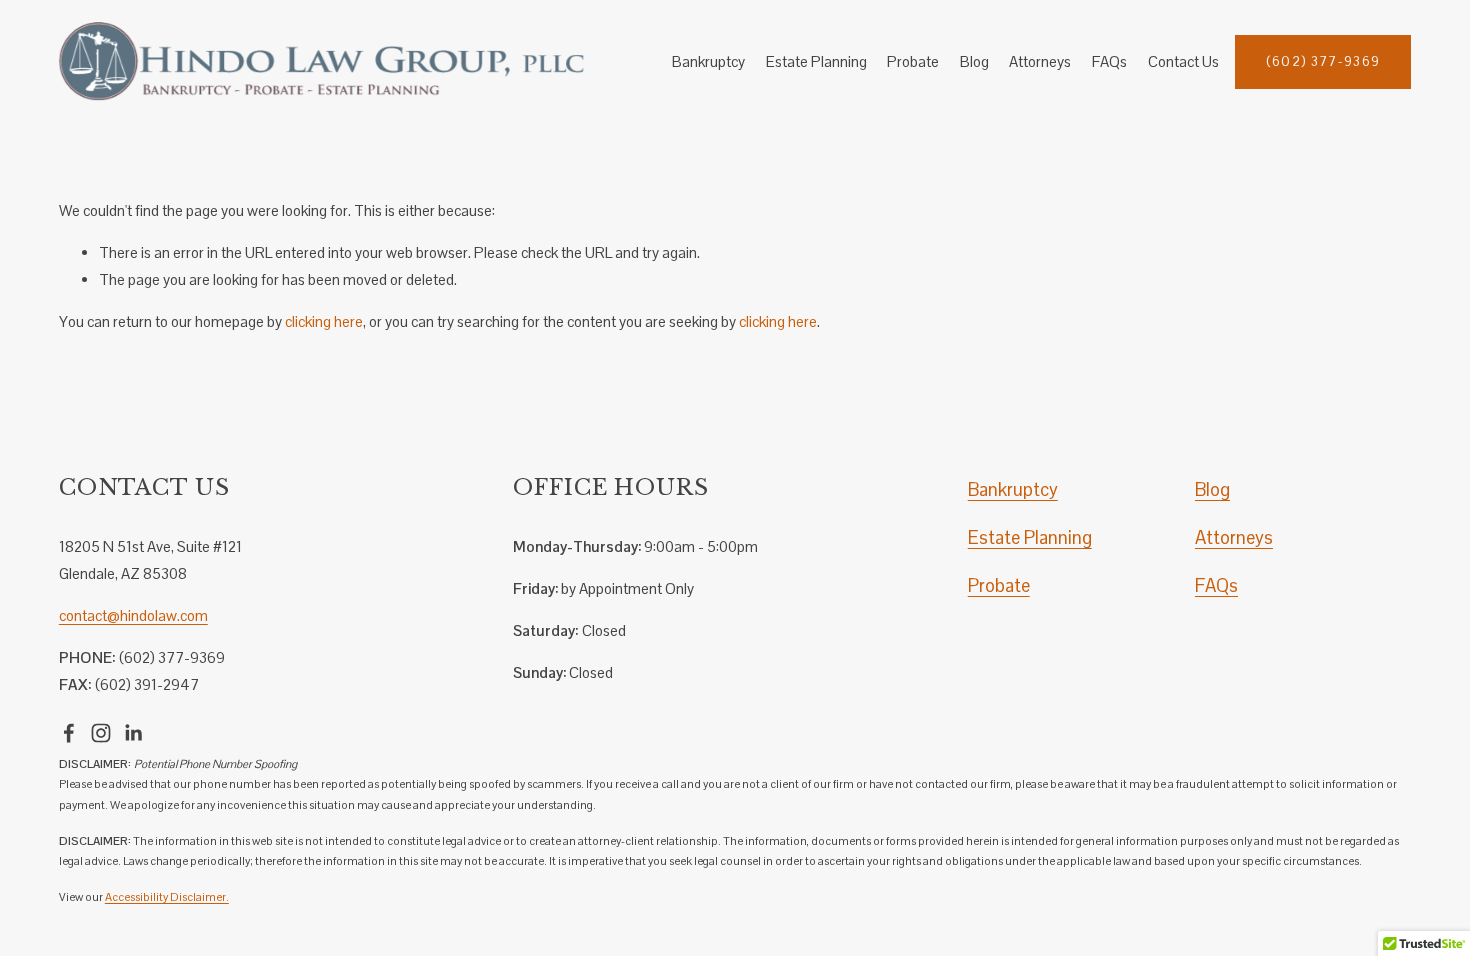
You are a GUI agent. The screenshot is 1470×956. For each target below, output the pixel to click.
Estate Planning (816, 61)
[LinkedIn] (133, 733)
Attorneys (1040, 61)
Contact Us (1183, 61)
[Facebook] (69, 733)
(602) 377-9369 (1323, 61)
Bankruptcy (708, 61)
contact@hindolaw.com (133, 615)
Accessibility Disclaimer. (167, 897)
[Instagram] (101, 733)
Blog (974, 61)
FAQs (1109, 61)
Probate (913, 61)
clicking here (324, 321)
